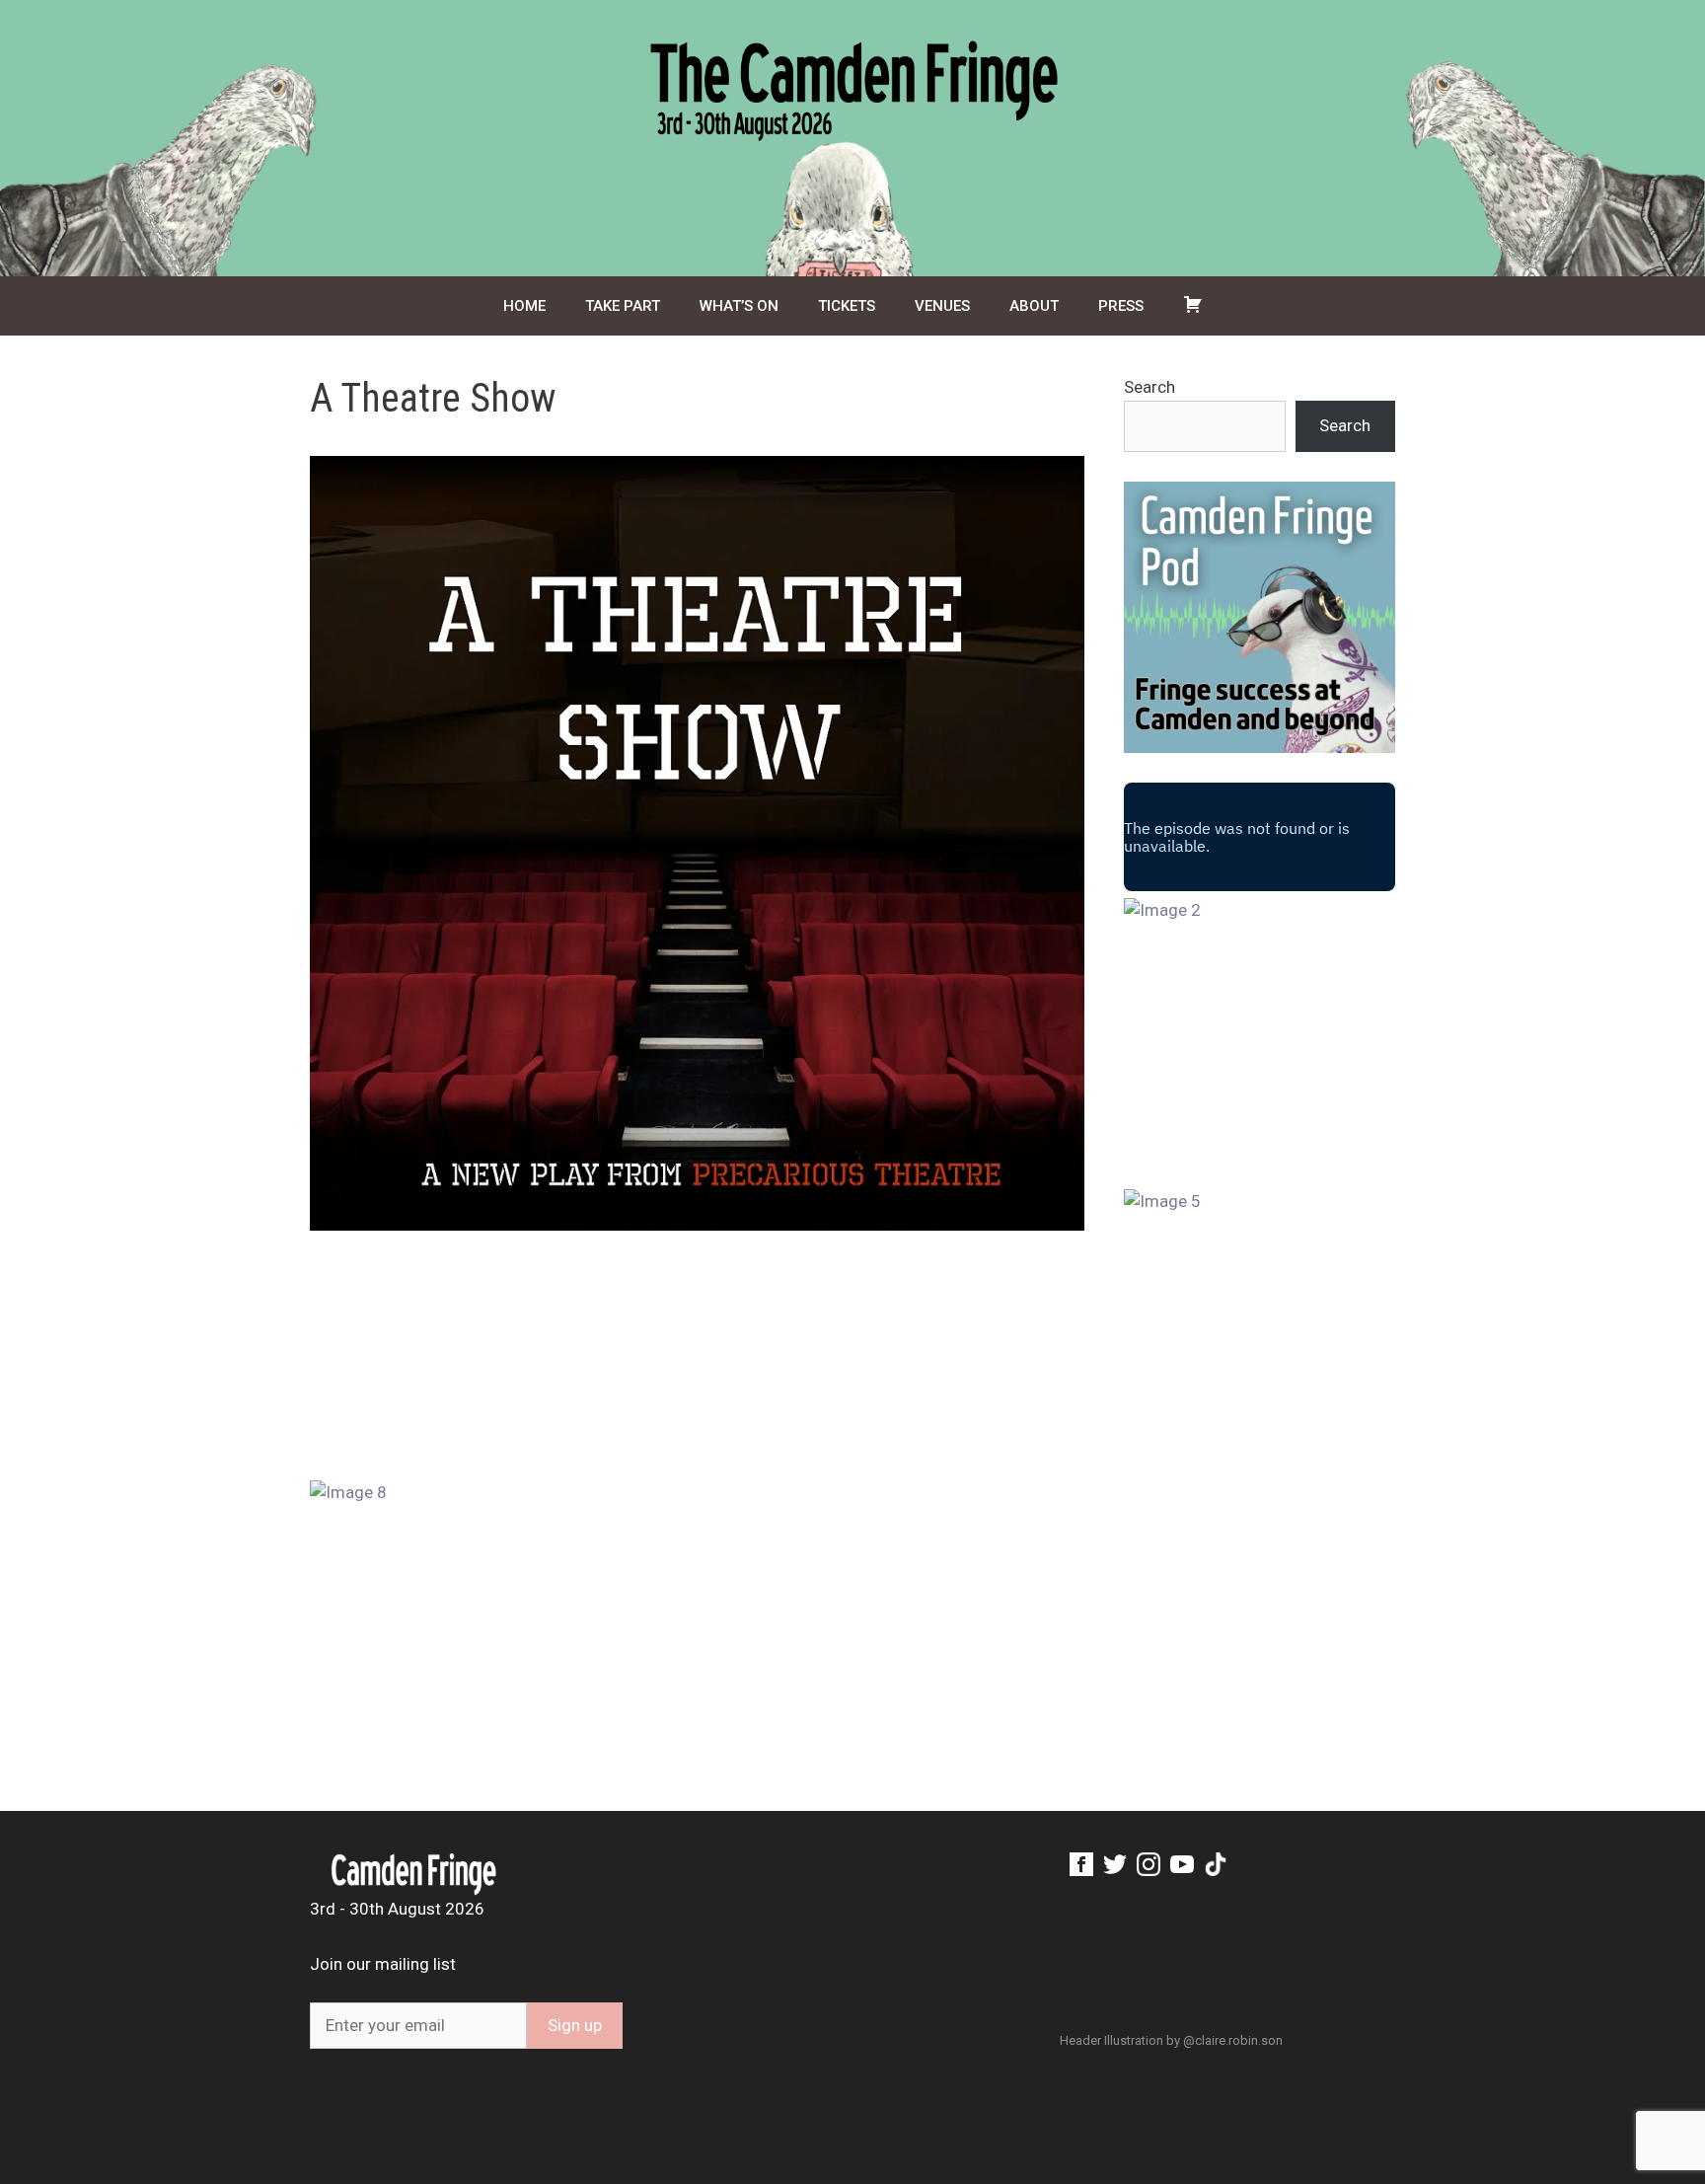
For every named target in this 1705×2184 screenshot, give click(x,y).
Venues (942, 306)
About (1034, 306)
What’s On (739, 306)
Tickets (847, 306)
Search (1149, 387)
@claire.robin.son (1233, 2040)
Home (524, 306)
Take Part (623, 306)
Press (1121, 306)
